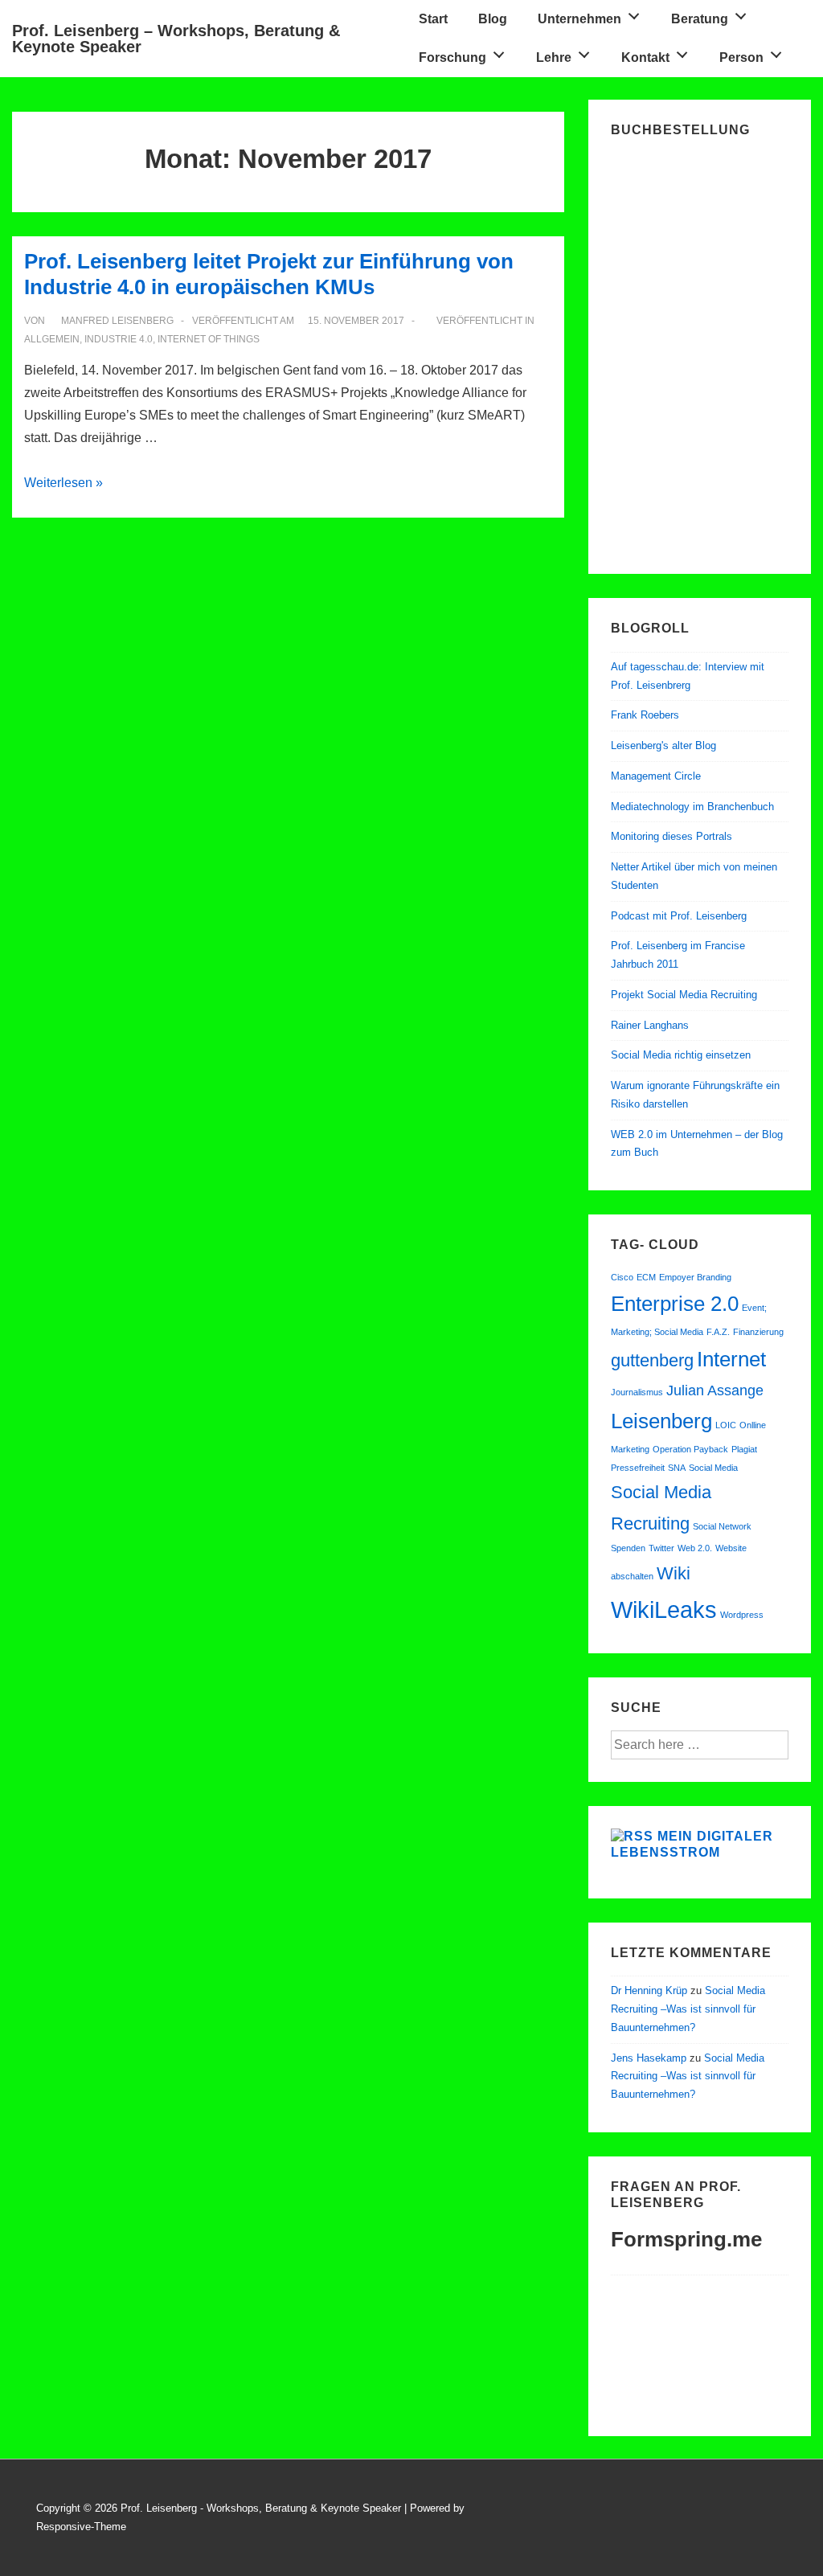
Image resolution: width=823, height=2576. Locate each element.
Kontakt (645, 57)
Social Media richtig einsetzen (681, 1055)
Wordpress (742, 1615)
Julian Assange (715, 1390)
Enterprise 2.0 (675, 1304)
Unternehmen (579, 19)
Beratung (700, 19)
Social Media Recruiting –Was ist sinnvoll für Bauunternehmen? (688, 2009)
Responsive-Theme (81, 2527)
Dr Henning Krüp (649, 1990)
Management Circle (656, 776)
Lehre (554, 57)
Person (741, 57)
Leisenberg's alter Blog (663, 745)
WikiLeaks (664, 1609)
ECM (646, 1277)
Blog (493, 19)
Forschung (452, 57)
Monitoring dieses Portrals (672, 836)
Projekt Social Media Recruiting (684, 995)
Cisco (622, 1277)
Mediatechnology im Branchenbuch (692, 807)
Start (433, 19)
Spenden (628, 1548)
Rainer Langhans (650, 1025)
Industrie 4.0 (119, 339)
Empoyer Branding (695, 1277)
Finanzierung (758, 1332)
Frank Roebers (645, 715)
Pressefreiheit (638, 1468)
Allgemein (52, 339)
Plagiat (744, 1449)
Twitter (661, 1548)
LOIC (726, 1425)
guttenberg (652, 1360)
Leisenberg (661, 1421)
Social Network (722, 1526)
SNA (677, 1468)
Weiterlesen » (63, 483)
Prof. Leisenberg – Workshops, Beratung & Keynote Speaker (176, 39)
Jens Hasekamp (649, 2058)
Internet (731, 1359)
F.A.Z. (718, 1332)
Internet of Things (209, 339)
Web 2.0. (695, 1548)
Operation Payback (690, 1449)
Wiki (674, 1573)
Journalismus (637, 1392)
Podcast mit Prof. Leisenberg (679, 916)
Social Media (713, 1468)
